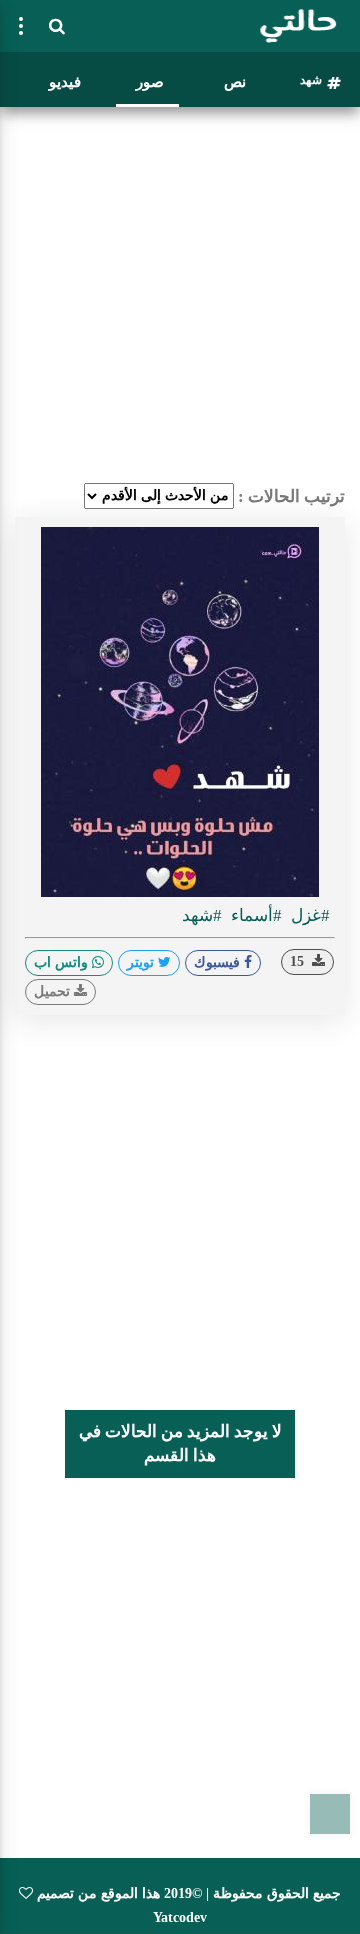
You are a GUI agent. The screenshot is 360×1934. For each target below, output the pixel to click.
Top (330, 1814)
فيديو (65, 82)
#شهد (202, 915)
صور (150, 82)
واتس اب (63, 962)
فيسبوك (219, 962)
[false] (21, 26)
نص (235, 82)
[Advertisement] (180, 295)
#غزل (308, 915)
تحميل (54, 991)
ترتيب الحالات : (291, 496)
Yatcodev (180, 1917)
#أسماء (254, 915)
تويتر (142, 962)
